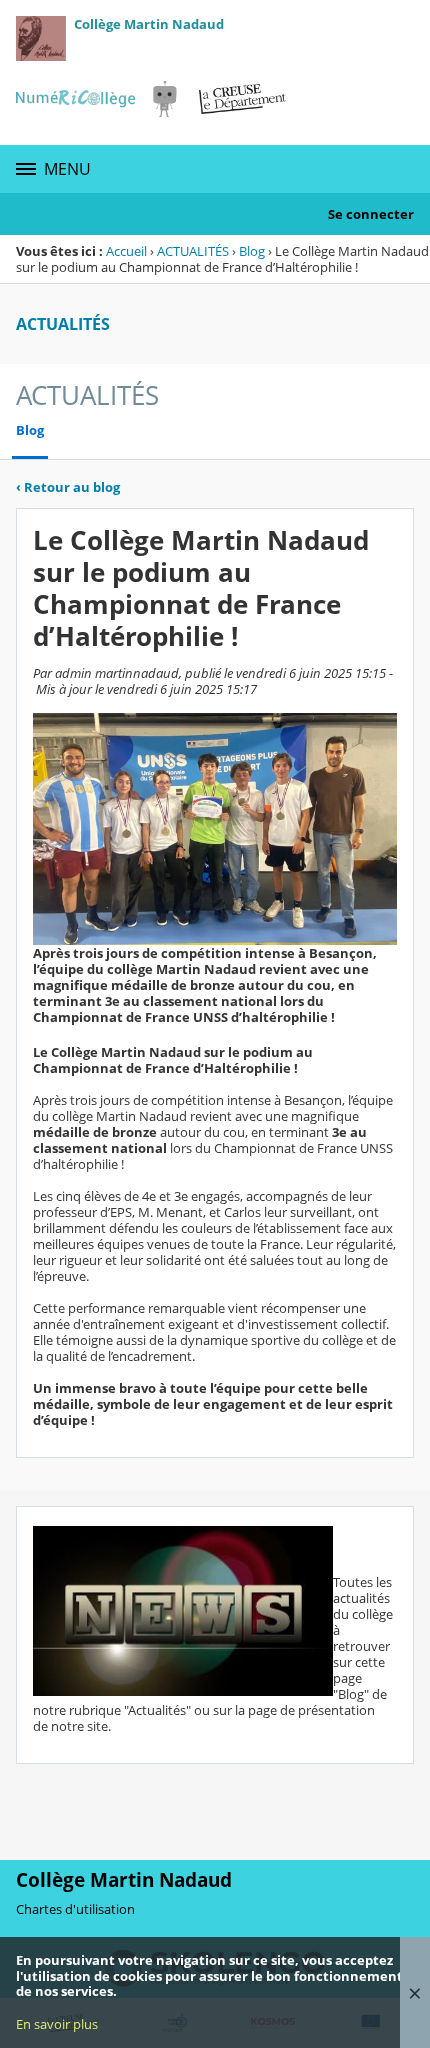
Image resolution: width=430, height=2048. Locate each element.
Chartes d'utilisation (75, 1909)
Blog (252, 251)
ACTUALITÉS (193, 251)
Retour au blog (68, 487)
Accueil (126, 251)
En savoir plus (57, 2024)
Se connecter (371, 214)
